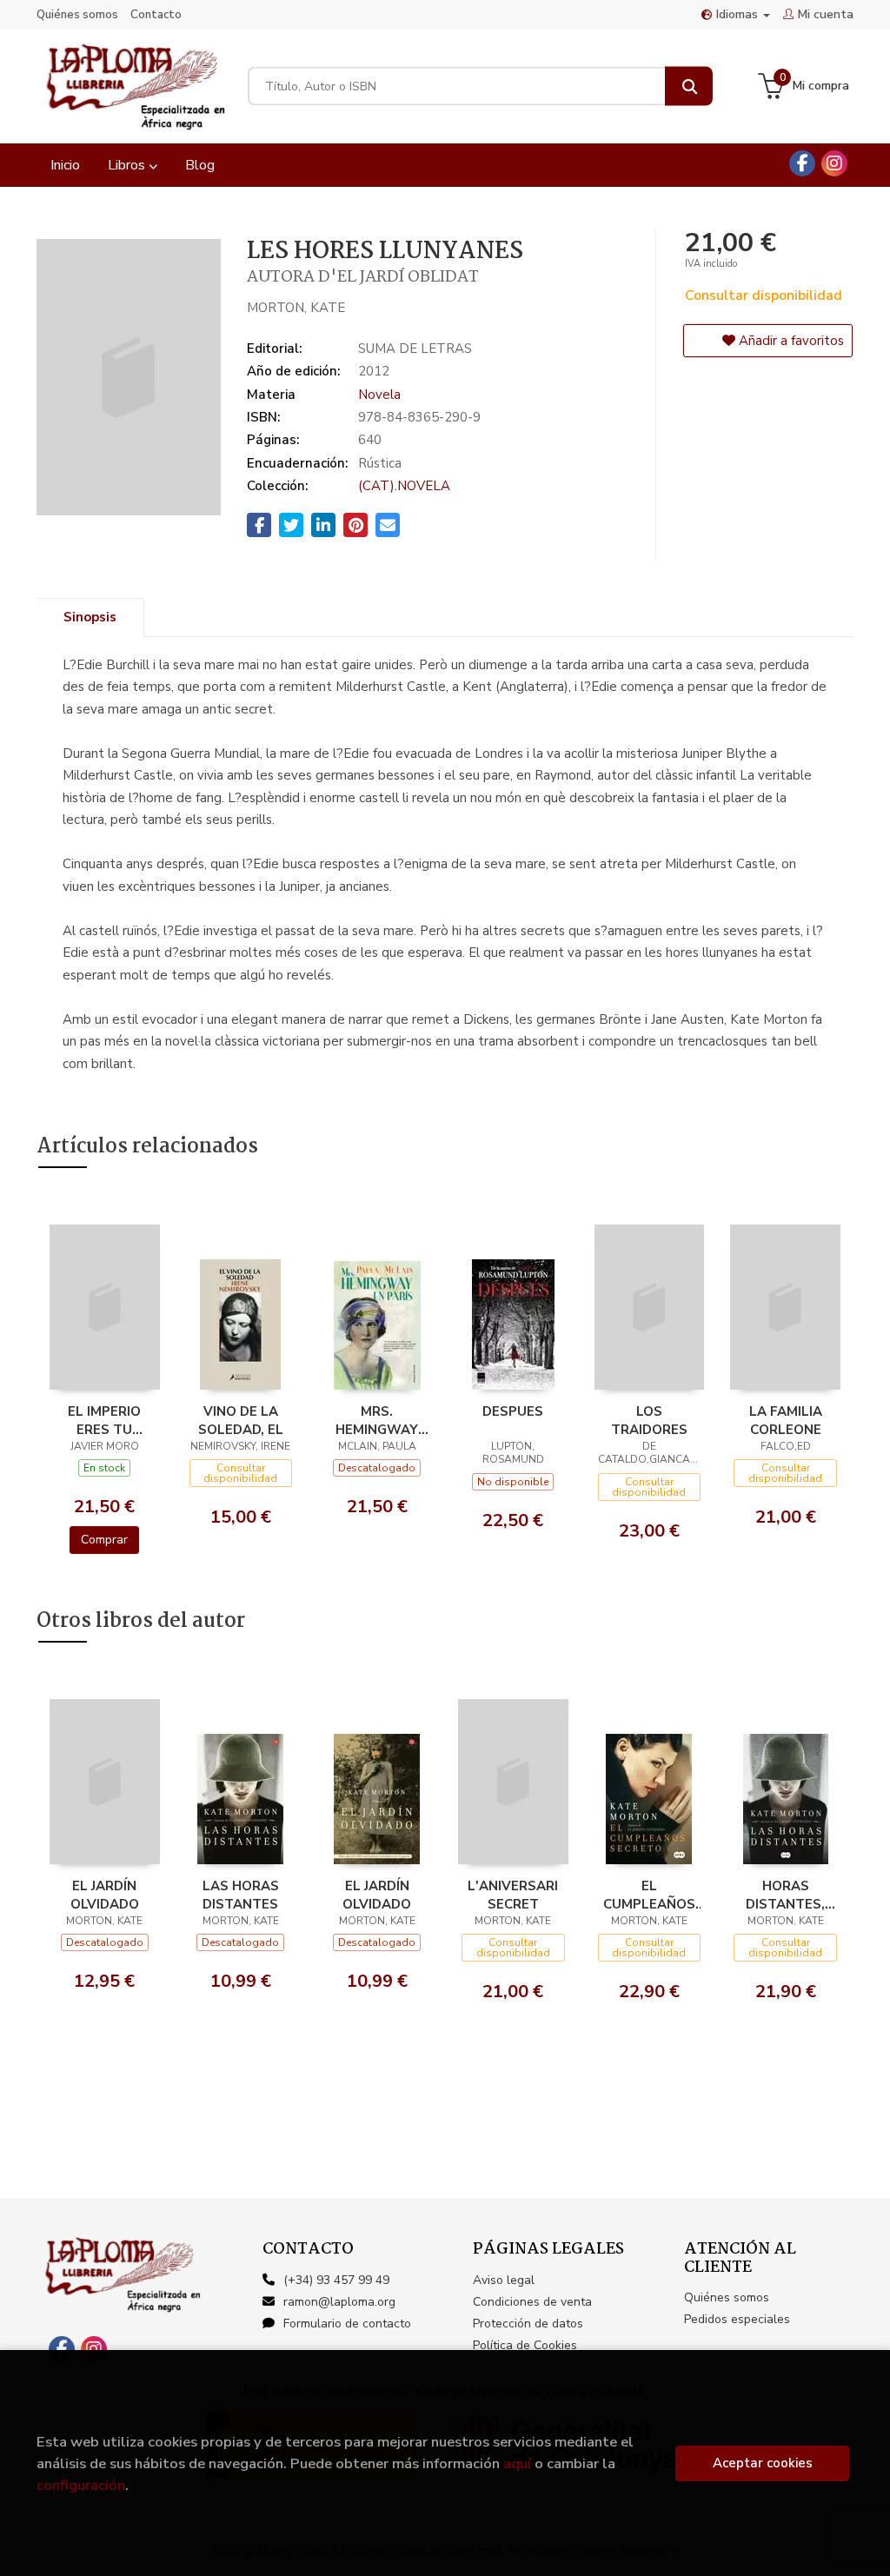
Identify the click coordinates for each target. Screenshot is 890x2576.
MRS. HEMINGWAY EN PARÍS (377, 1420)
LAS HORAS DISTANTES (241, 1895)
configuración (81, 2485)
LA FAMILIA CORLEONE (786, 1420)
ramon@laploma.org (339, 2302)
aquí (517, 2463)
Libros (128, 165)
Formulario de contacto (347, 2324)
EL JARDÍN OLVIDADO (105, 1895)
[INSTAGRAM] (834, 163)
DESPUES (513, 1411)
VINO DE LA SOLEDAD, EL (241, 1420)
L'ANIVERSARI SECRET (513, 1895)
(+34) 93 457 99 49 (336, 2280)
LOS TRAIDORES (649, 1420)
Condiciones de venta (532, 2302)
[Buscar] (689, 86)
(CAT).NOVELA (404, 486)
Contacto (156, 15)
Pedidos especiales (737, 2319)
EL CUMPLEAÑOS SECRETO (649, 1895)
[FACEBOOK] (802, 163)
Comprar (104, 1540)
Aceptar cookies (763, 2463)
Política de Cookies (525, 2345)
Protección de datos (528, 2324)
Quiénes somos (77, 15)
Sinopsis (90, 617)
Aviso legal (504, 2280)
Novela (379, 395)
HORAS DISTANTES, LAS (785, 1895)
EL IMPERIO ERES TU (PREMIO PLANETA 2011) (104, 1420)
